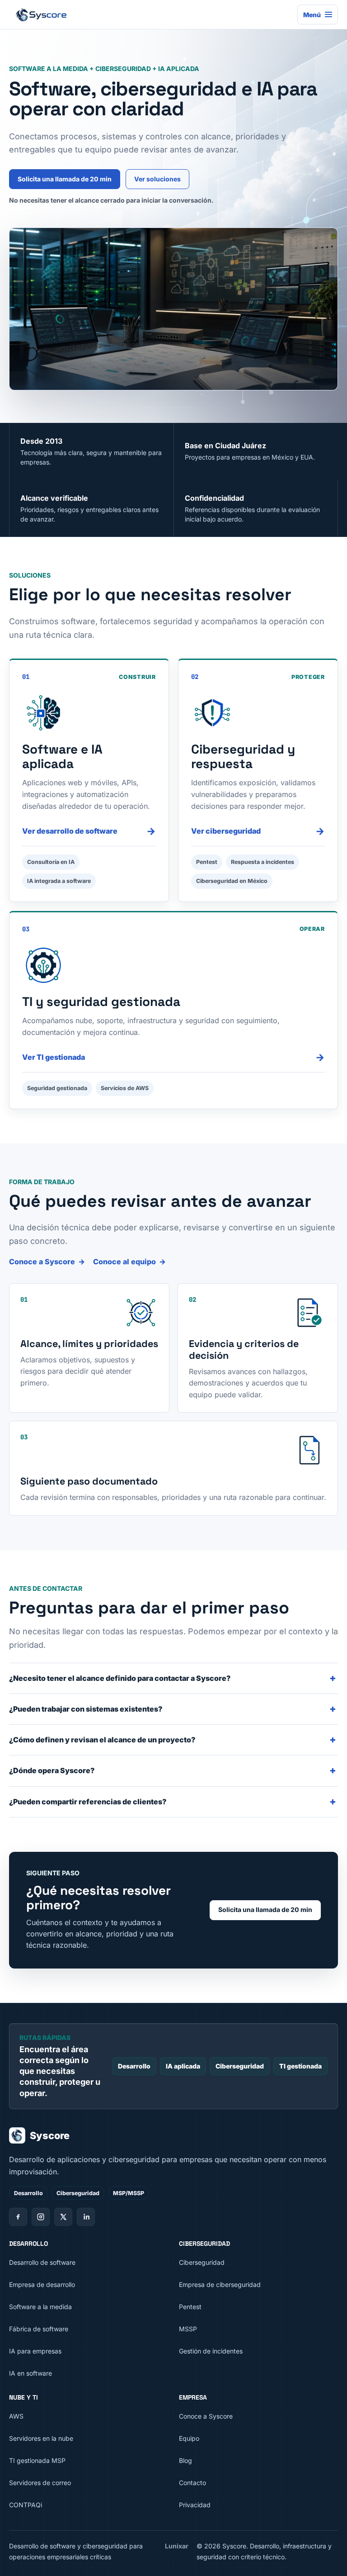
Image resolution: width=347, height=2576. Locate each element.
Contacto (192, 2483)
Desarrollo (134, 2066)
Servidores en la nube (41, 2438)
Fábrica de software (39, 2329)
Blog (185, 2460)
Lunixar (177, 2546)
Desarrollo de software (42, 2262)
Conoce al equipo (124, 1262)
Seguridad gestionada (57, 1088)
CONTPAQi (26, 2505)
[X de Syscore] (63, 2217)
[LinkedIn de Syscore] (86, 2217)
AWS (16, 2416)
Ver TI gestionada (173, 1057)
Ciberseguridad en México (232, 881)
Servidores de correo (40, 2483)
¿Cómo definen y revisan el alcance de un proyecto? (102, 1740)
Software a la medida (40, 2307)
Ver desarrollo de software (89, 831)
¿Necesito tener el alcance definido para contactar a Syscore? (120, 1678)
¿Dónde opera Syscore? (52, 1770)
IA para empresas (35, 2351)
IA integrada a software (59, 881)
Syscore (50, 2135)
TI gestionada (300, 2066)
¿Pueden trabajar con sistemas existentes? (86, 1709)
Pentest (207, 862)
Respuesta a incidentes (263, 862)
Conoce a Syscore (42, 1262)
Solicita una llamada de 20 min (65, 179)
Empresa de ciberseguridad (220, 2284)
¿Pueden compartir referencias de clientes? (88, 1802)
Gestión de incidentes (211, 2351)
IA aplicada (183, 2066)
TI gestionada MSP (37, 2460)
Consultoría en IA (51, 862)
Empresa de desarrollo (42, 2284)
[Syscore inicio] (150, 14)
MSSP (188, 2329)
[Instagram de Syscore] (41, 2217)
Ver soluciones (157, 179)
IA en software (30, 2373)
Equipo (189, 2438)
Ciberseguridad (240, 2066)
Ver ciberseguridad (258, 831)
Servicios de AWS (125, 1088)
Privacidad (195, 2505)
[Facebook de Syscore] (18, 2217)
